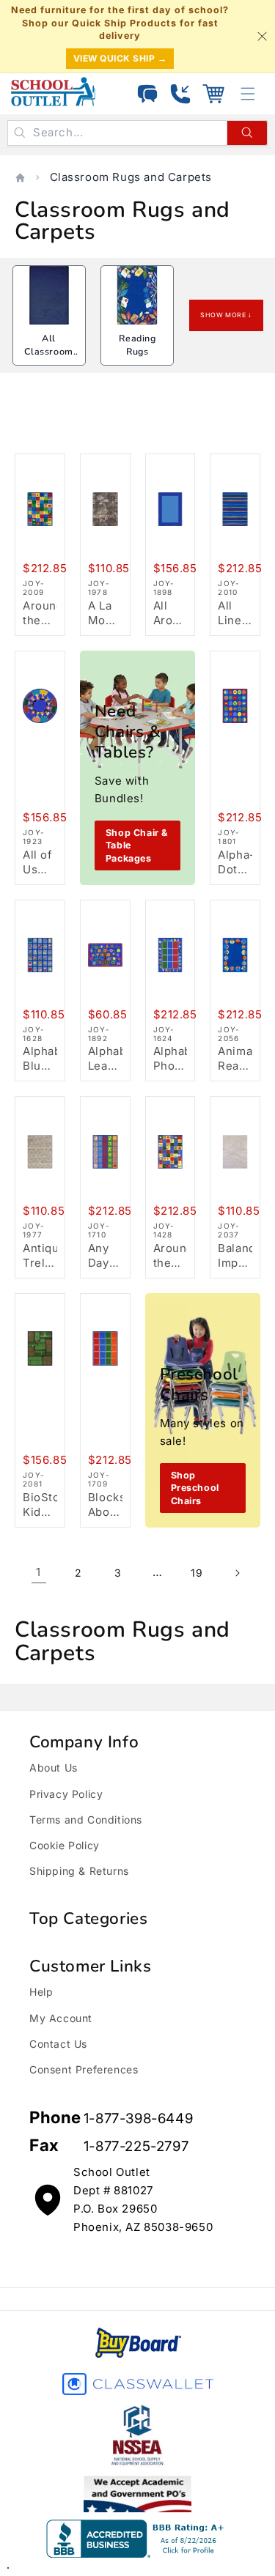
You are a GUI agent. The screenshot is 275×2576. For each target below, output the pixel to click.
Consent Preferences (84, 2069)
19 (197, 1573)
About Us (54, 1768)
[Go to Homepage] (53, 92)
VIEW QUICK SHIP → (120, 58)
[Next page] (237, 1573)
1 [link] (38, 1572)
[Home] (20, 178)
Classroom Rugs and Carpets (131, 177)
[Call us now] (180, 94)
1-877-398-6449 (138, 2118)
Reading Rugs (137, 345)
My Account (61, 2018)
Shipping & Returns (79, 1871)
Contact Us (58, 2044)
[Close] (262, 36)
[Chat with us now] (147, 94)
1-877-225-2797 (136, 2146)
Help (41, 1992)
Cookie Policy (65, 1845)
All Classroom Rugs (48, 351)
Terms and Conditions (86, 1820)
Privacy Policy (66, 1794)
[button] (213, 94)
